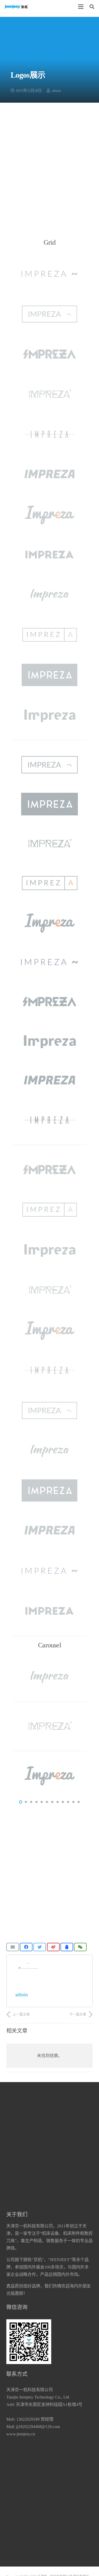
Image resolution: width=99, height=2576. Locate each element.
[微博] (53, 1947)
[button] (21, 1802)
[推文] (40, 1947)
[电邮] (13, 1947)
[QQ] (67, 1947)
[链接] (16, 7)
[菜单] (81, 7)
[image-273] (49, 595)
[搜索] (92, 7)
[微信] (80, 1947)
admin (56, 91)
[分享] (26, 1947)
